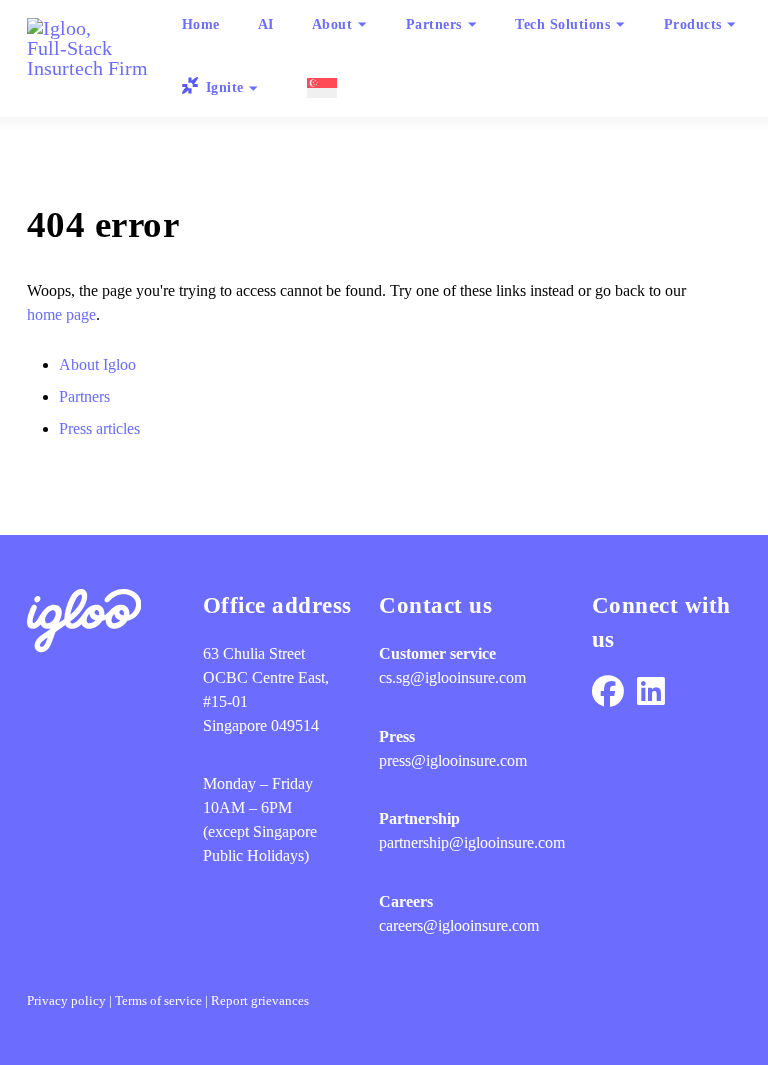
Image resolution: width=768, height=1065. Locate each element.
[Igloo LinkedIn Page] (651, 693)
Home (201, 24)
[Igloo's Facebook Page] (608, 693)
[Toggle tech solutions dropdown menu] (621, 24)
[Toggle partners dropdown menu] (473, 24)
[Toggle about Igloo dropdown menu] (363, 24)
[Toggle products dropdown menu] (732, 24)
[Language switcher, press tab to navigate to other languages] (319, 88)
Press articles (99, 428)
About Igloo (97, 364)
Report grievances (260, 1000)
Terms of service (158, 1000)
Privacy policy (66, 1000)
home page (61, 314)
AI (266, 24)
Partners (84, 396)
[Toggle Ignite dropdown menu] (254, 88)
